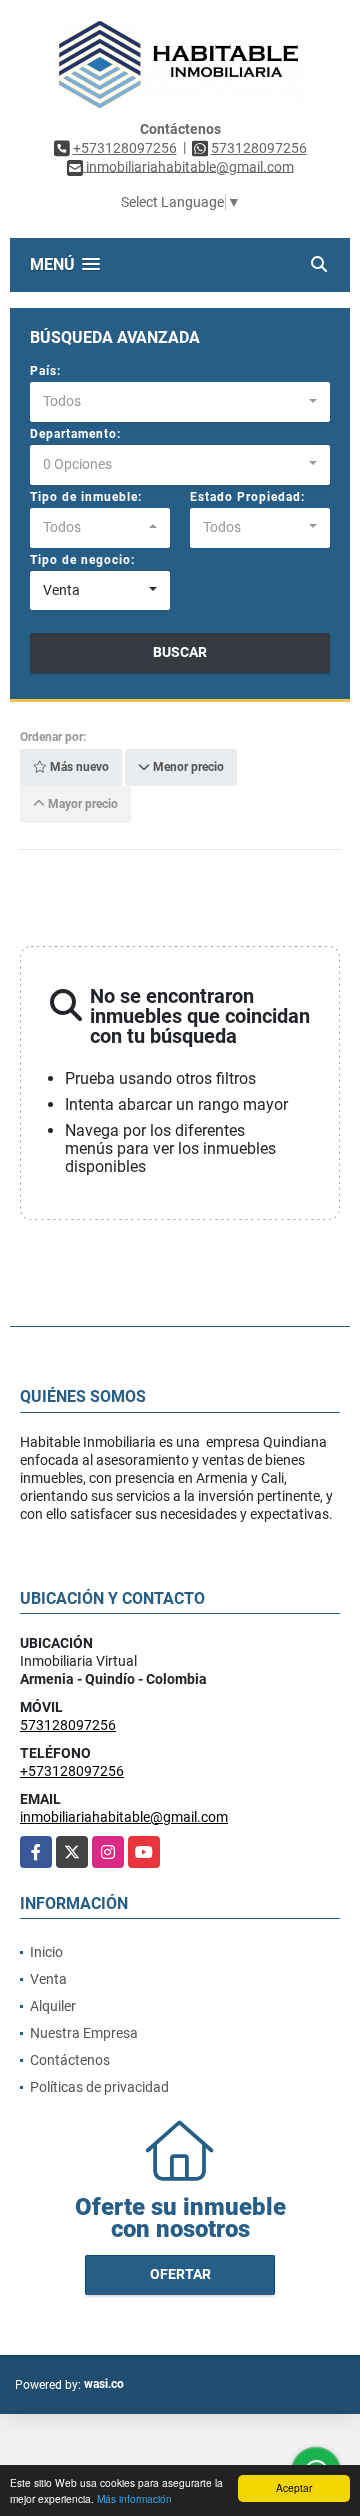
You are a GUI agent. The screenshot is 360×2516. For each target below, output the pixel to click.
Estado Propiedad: (247, 497)
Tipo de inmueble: (86, 497)
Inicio (46, 1952)
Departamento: (75, 434)
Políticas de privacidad (99, 2087)
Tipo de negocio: (82, 560)
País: (45, 371)
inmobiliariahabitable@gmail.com (124, 1817)
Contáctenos (70, 2060)
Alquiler (53, 2006)
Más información (134, 2498)
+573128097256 (125, 148)
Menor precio (187, 768)
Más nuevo (78, 768)
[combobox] (180, 402)
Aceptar (294, 2487)
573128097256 (259, 148)
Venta (48, 1979)
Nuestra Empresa (84, 2033)
